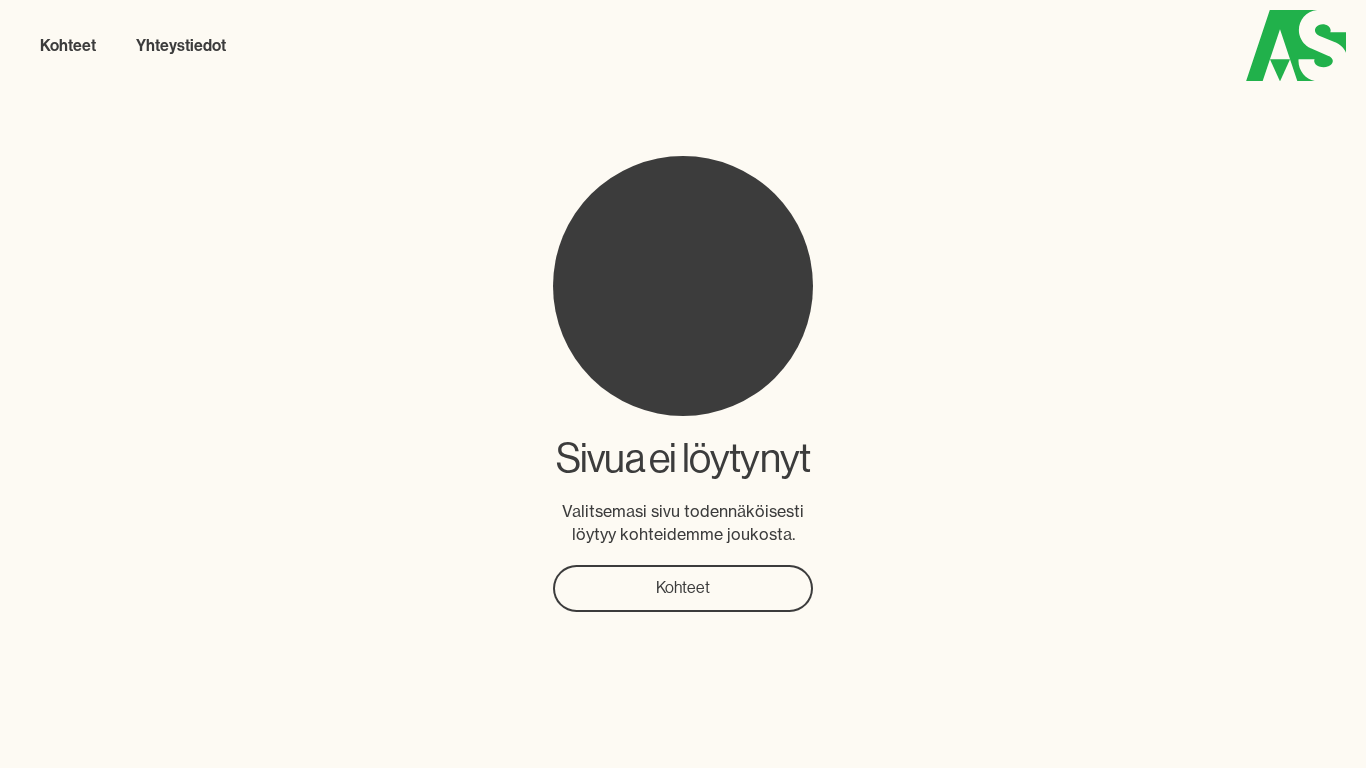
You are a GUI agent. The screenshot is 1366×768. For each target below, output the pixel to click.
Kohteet (683, 587)
